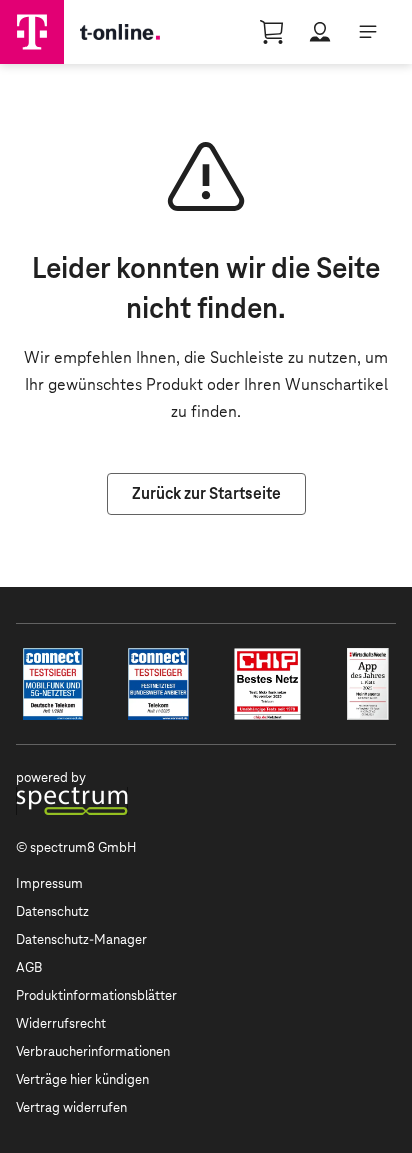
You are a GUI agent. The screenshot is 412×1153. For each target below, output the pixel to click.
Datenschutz (52, 911)
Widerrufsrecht (61, 1023)
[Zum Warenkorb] (272, 32)
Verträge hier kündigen (82, 1079)
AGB (29, 967)
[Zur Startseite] (32, 32)
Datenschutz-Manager (81, 939)
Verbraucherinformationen (93, 1051)
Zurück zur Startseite (206, 493)
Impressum (49, 883)
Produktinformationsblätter (96, 995)
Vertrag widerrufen (71, 1107)
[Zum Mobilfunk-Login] (320, 32)
